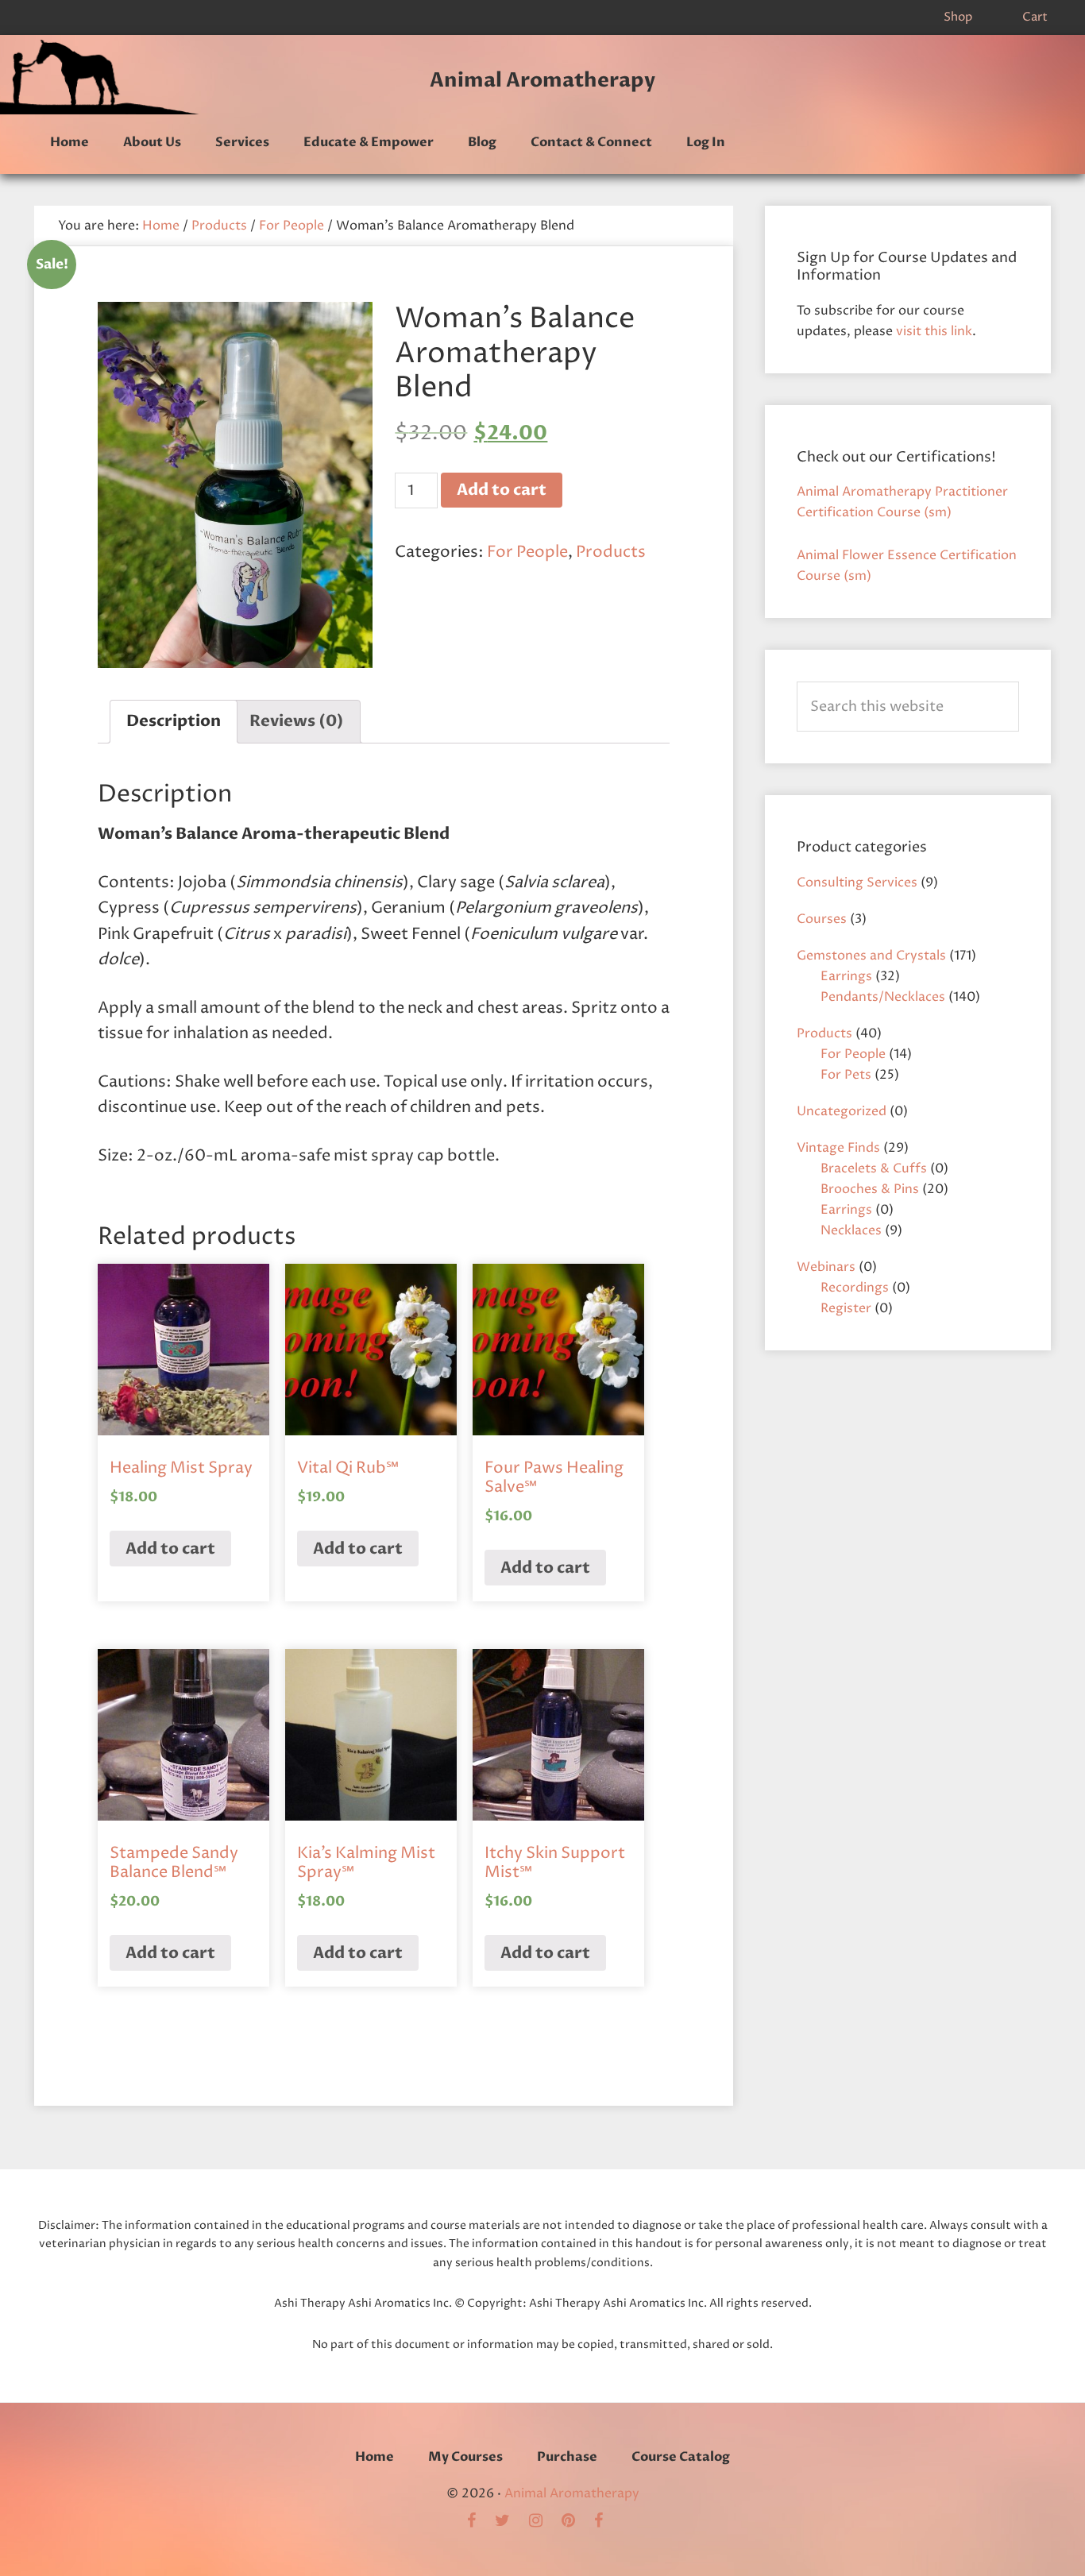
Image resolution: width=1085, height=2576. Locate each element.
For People (292, 226)
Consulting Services (857, 882)
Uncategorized (842, 1111)
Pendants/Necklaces (883, 997)
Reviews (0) (297, 721)
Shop (958, 17)
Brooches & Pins (870, 1189)
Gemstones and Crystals (871, 956)
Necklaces (851, 1230)
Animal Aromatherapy (542, 80)
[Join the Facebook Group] (479, 2522)
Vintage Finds (838, 1148)
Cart (1035, 17)
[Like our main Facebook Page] (606, 2522)
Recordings (855, 1288)
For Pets (846, 1075)
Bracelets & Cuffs (874, 1168)
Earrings (846, 976)
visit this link (934, 331)
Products (219, 226)
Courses (822, 919)
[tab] (174, 722)
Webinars (826, 1267)
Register (846, 1308)
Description (174, 721)
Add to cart (502, 490)
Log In (706, 142)
